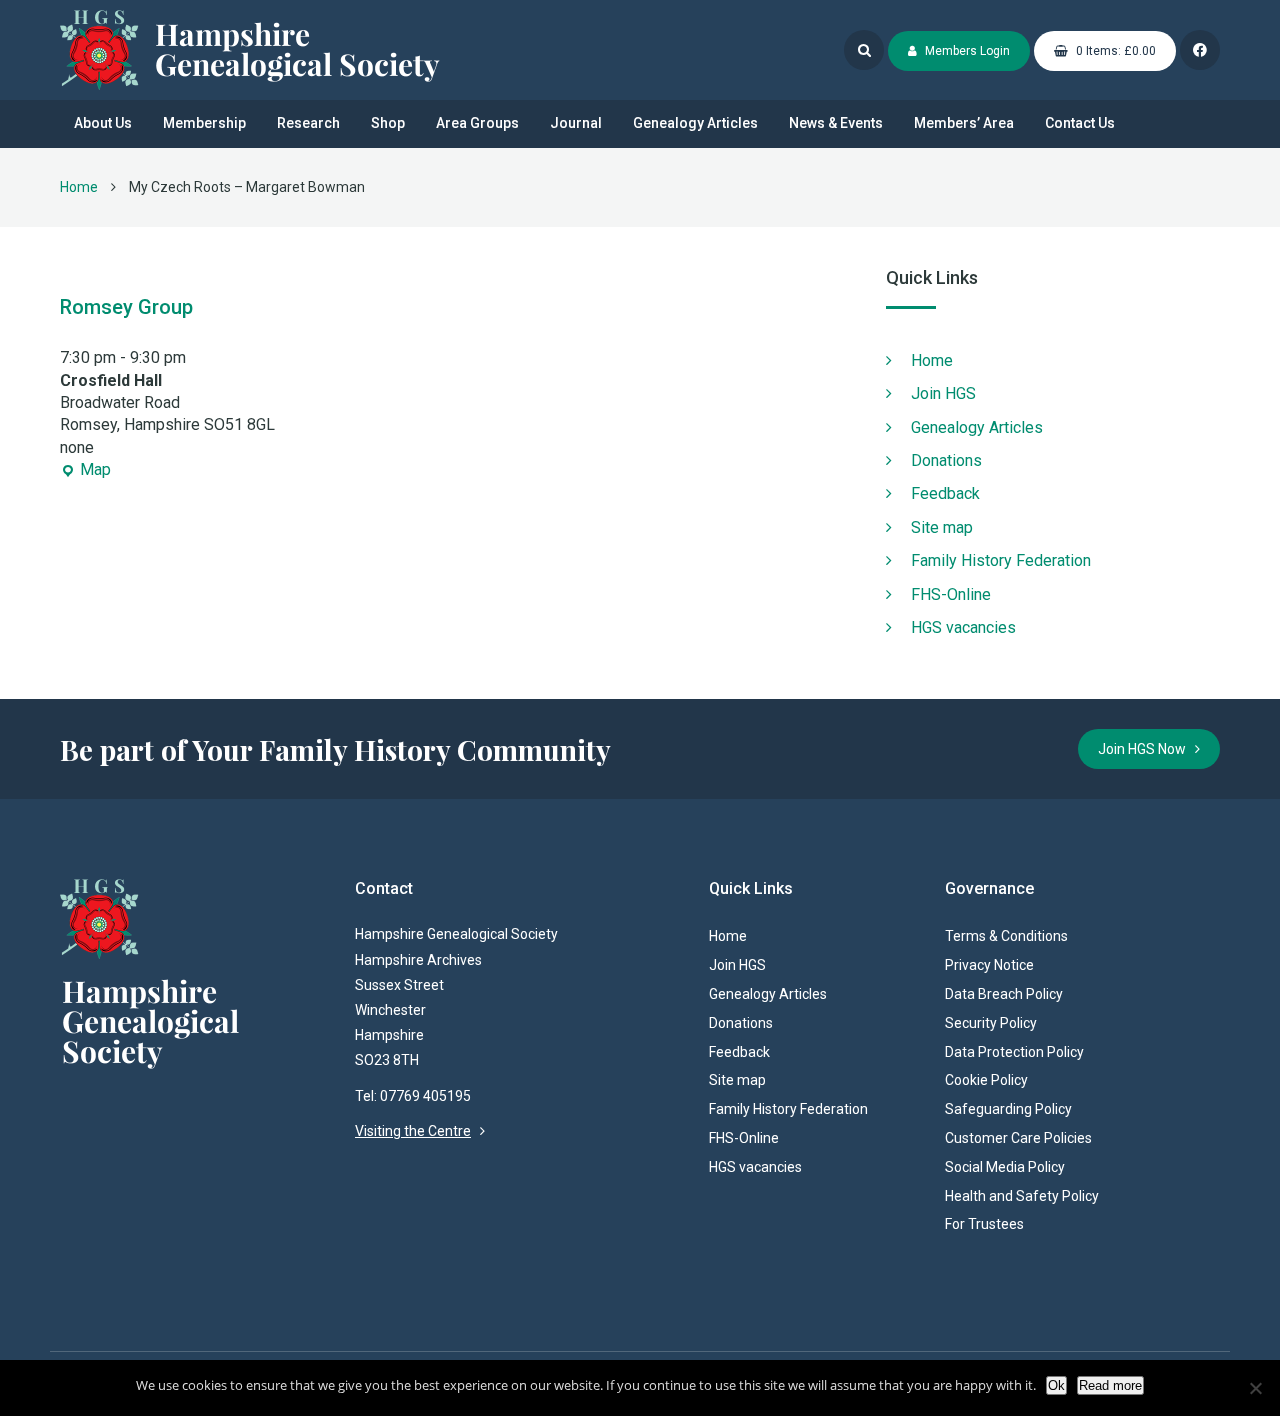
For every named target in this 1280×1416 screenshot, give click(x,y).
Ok (1056, 1385)
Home (79, 187)
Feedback (945, 493)
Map (85, 470)
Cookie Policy (986, 1080)
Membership (204, 123)
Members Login (966, 51)
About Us (103, 123)
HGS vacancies (963, 627)
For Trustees (984, 1224)
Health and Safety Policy (1022, 1196)
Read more (1110, 1385)
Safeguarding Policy (1008, 1109)
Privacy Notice (989, 965)
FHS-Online (951, 594)
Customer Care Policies (1018, 1138)
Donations (946, 460)
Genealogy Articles (695, 123)
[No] (1255, 1388)
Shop (388, 123)
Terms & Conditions (1006, 936)
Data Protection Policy (1014, 1052)
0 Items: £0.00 (1114, 51)
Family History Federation (1001, 560)
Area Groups (477, 123)
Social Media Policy (1005, 1167)
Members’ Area (964, 123)
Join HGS (943, 393)
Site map (942, 527)
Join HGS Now (1146, 749)
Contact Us (1080, 123)
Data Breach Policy (1004, 994)
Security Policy (991, 1023)
